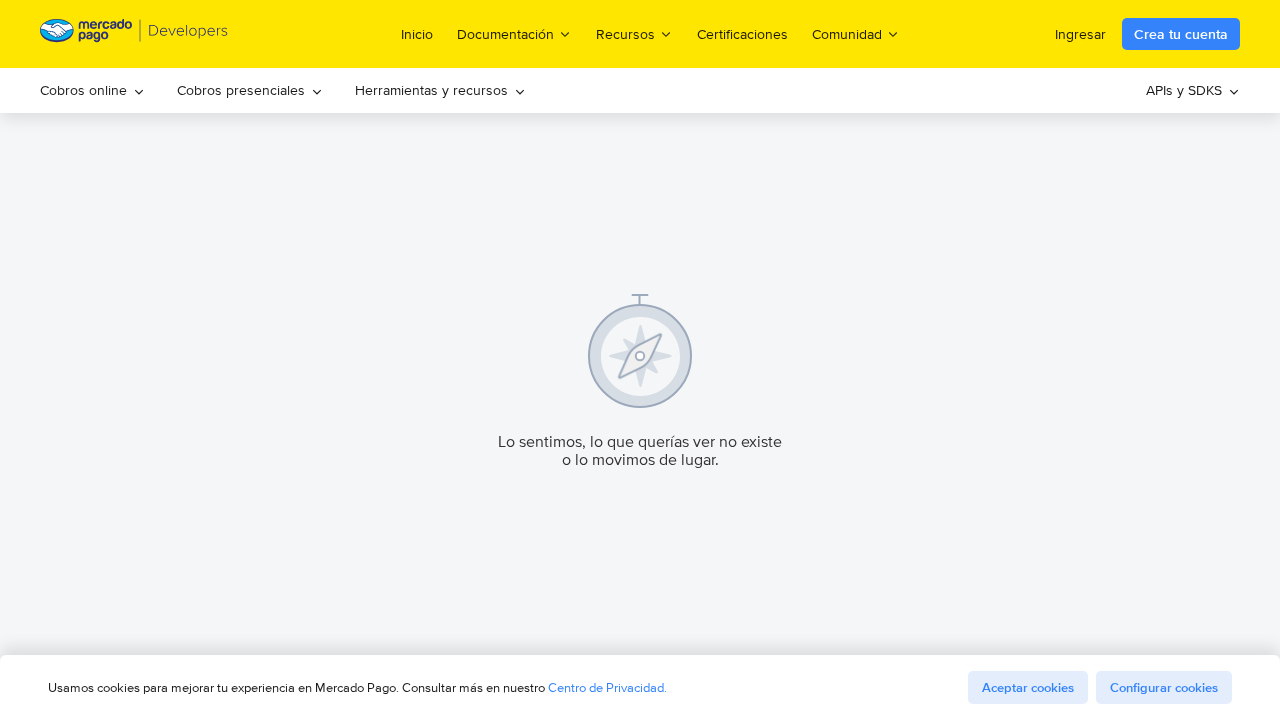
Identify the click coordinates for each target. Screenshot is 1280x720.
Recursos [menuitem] (625, 33)
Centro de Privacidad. (607, 687)
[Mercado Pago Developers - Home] (134, 34)
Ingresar (1080, 34)
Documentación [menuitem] (505, 33)
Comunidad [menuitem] (847, 33)
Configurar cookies (1164, 687)
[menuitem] (92, 90)
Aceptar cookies (1028, 687)
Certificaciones (742, 34)
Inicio (417, 34)
